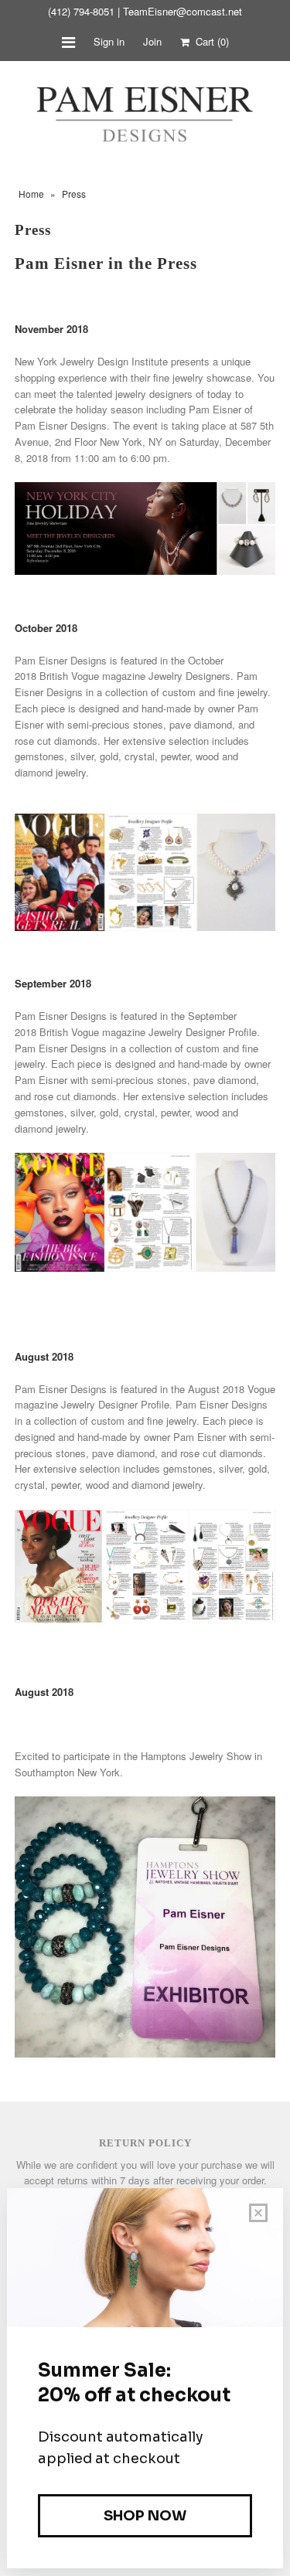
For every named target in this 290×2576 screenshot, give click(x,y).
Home (31, 194)
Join (152, 41)
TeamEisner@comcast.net (183, 11)
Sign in (109, 41)
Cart (209, 41)
